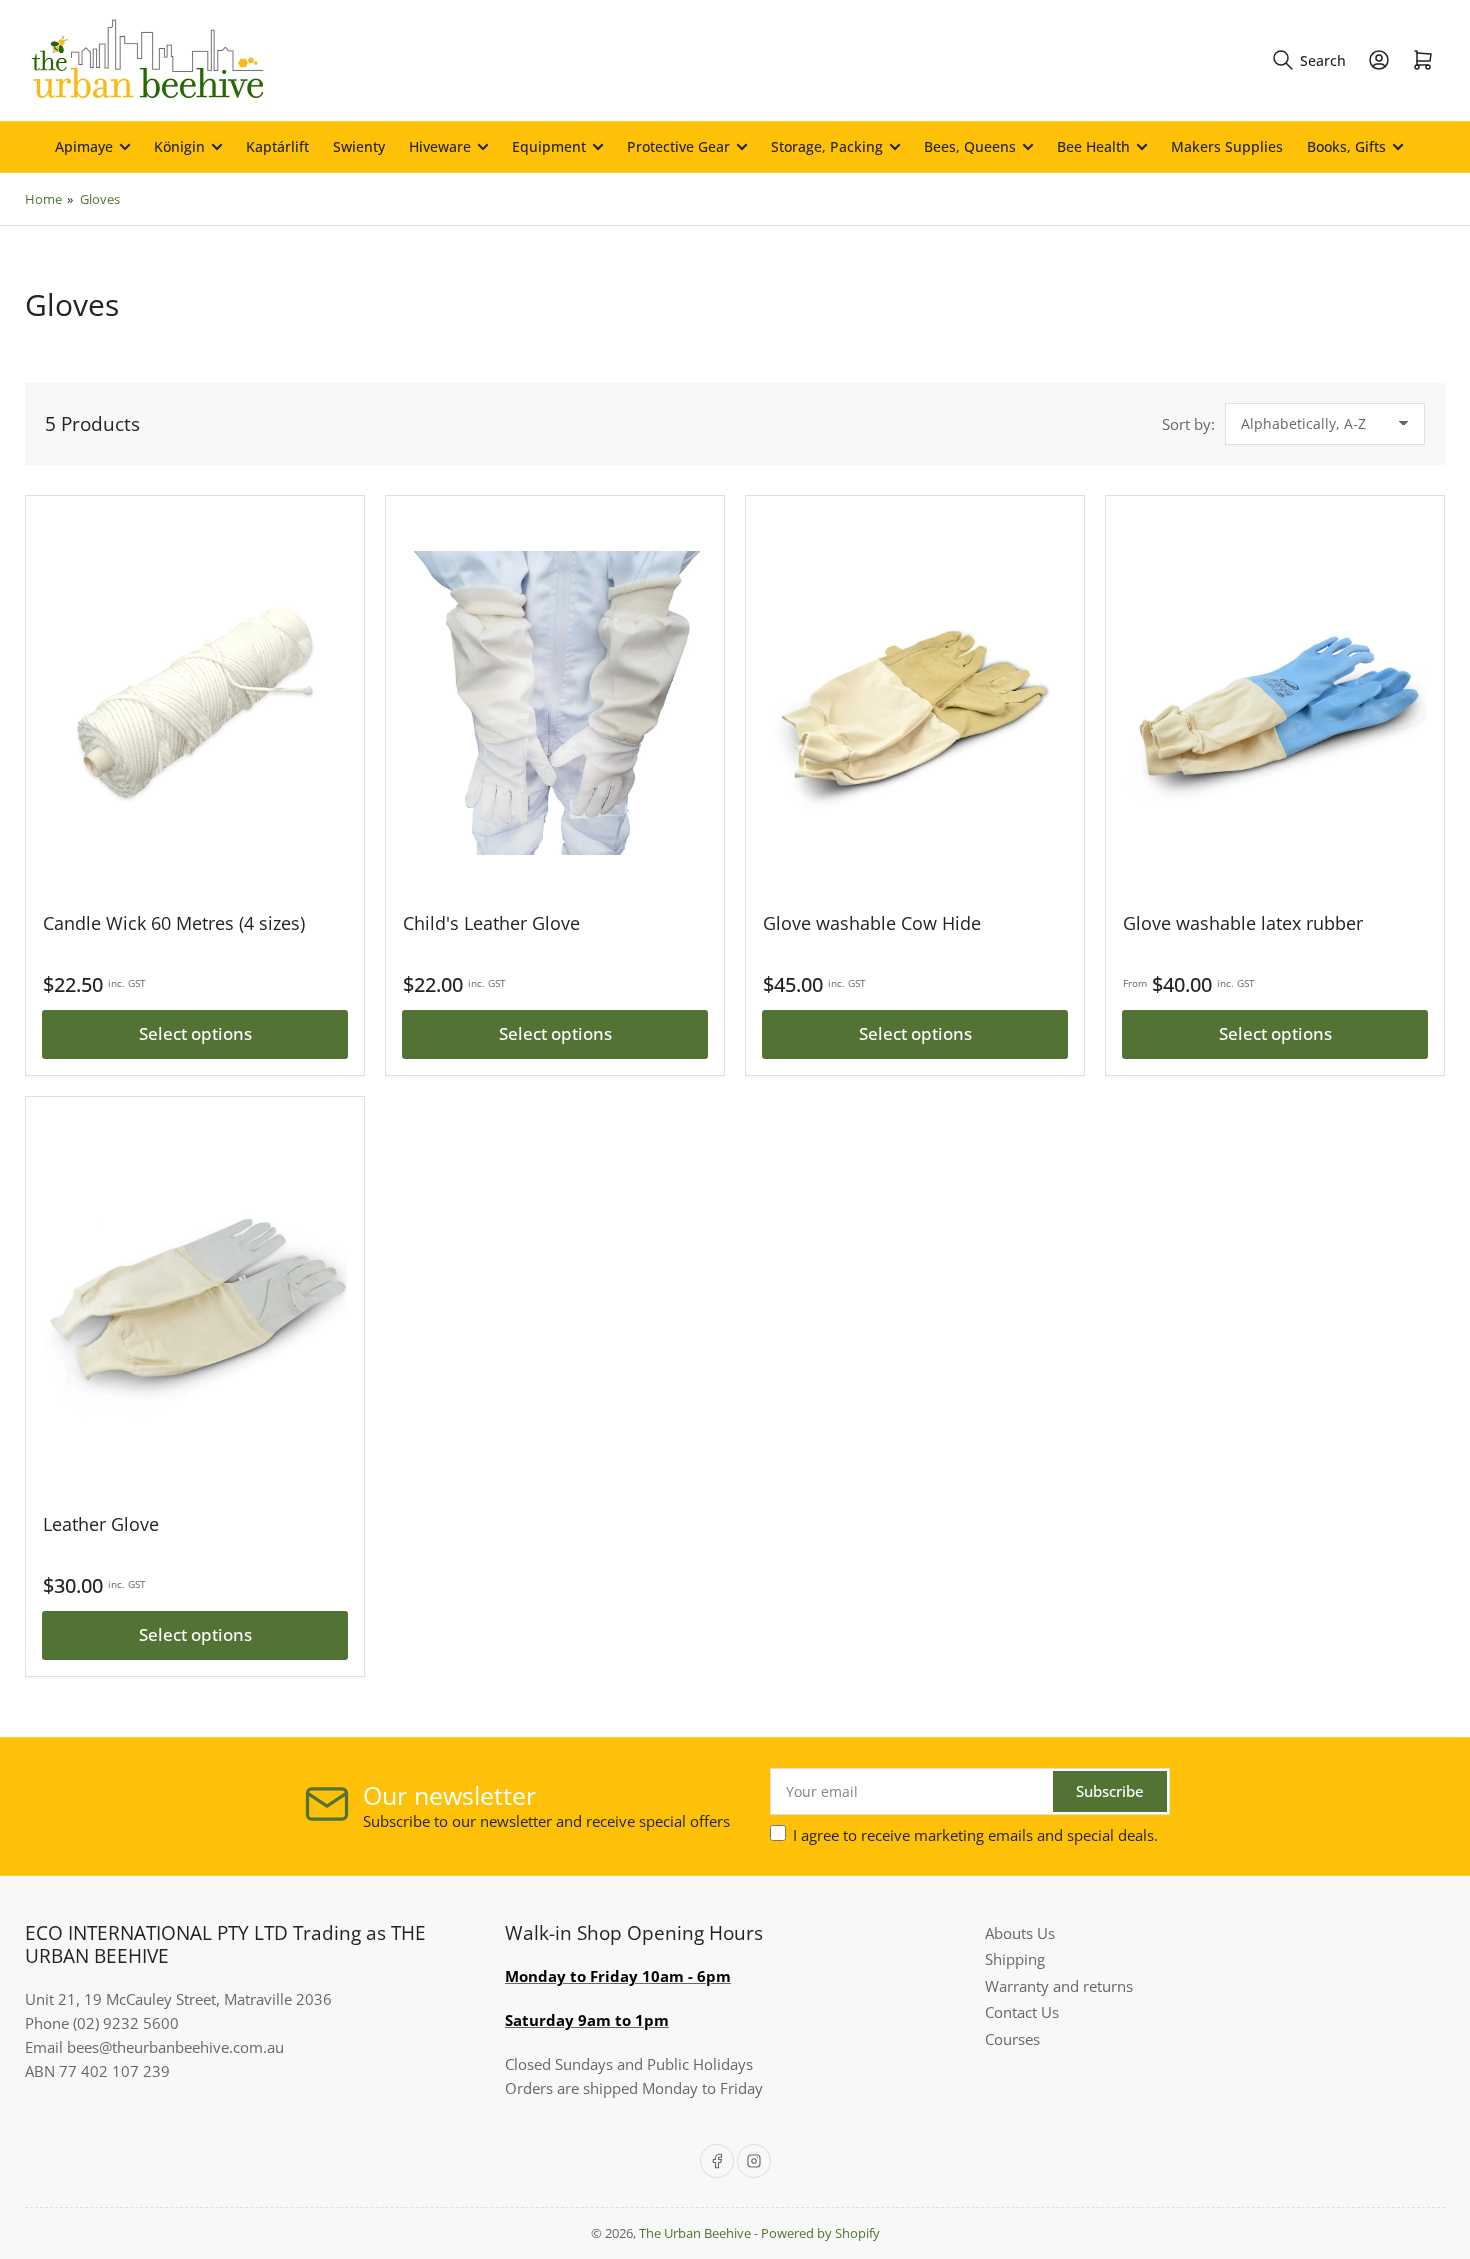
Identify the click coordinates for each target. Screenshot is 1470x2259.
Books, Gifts (1346, 146)
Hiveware (440, 146)
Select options (195, 1033)
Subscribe (1110, 1791)
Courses (1012, 2039)
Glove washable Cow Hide (872, 923)
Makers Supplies (1227, 146)
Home (43, 199)
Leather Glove (101, 1524)
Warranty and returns (1059, 1986)
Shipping (1015, 1959)
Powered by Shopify (820, 2233)
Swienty (359, 146)
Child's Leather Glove (491, 923)
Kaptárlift (277, 146)
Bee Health (1093, 146)
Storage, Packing (827, 146)
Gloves (100, 199)
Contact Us (1022, 2012)
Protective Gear (678, 146)
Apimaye (84, 146)
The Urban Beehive (695, 2233)
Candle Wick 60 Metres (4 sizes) (174, 923)
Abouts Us (1020, 1933)
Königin (179, 146)
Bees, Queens (970, 146)
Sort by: (1188, 424)
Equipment (549, 146)
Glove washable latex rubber (1243, 923)
